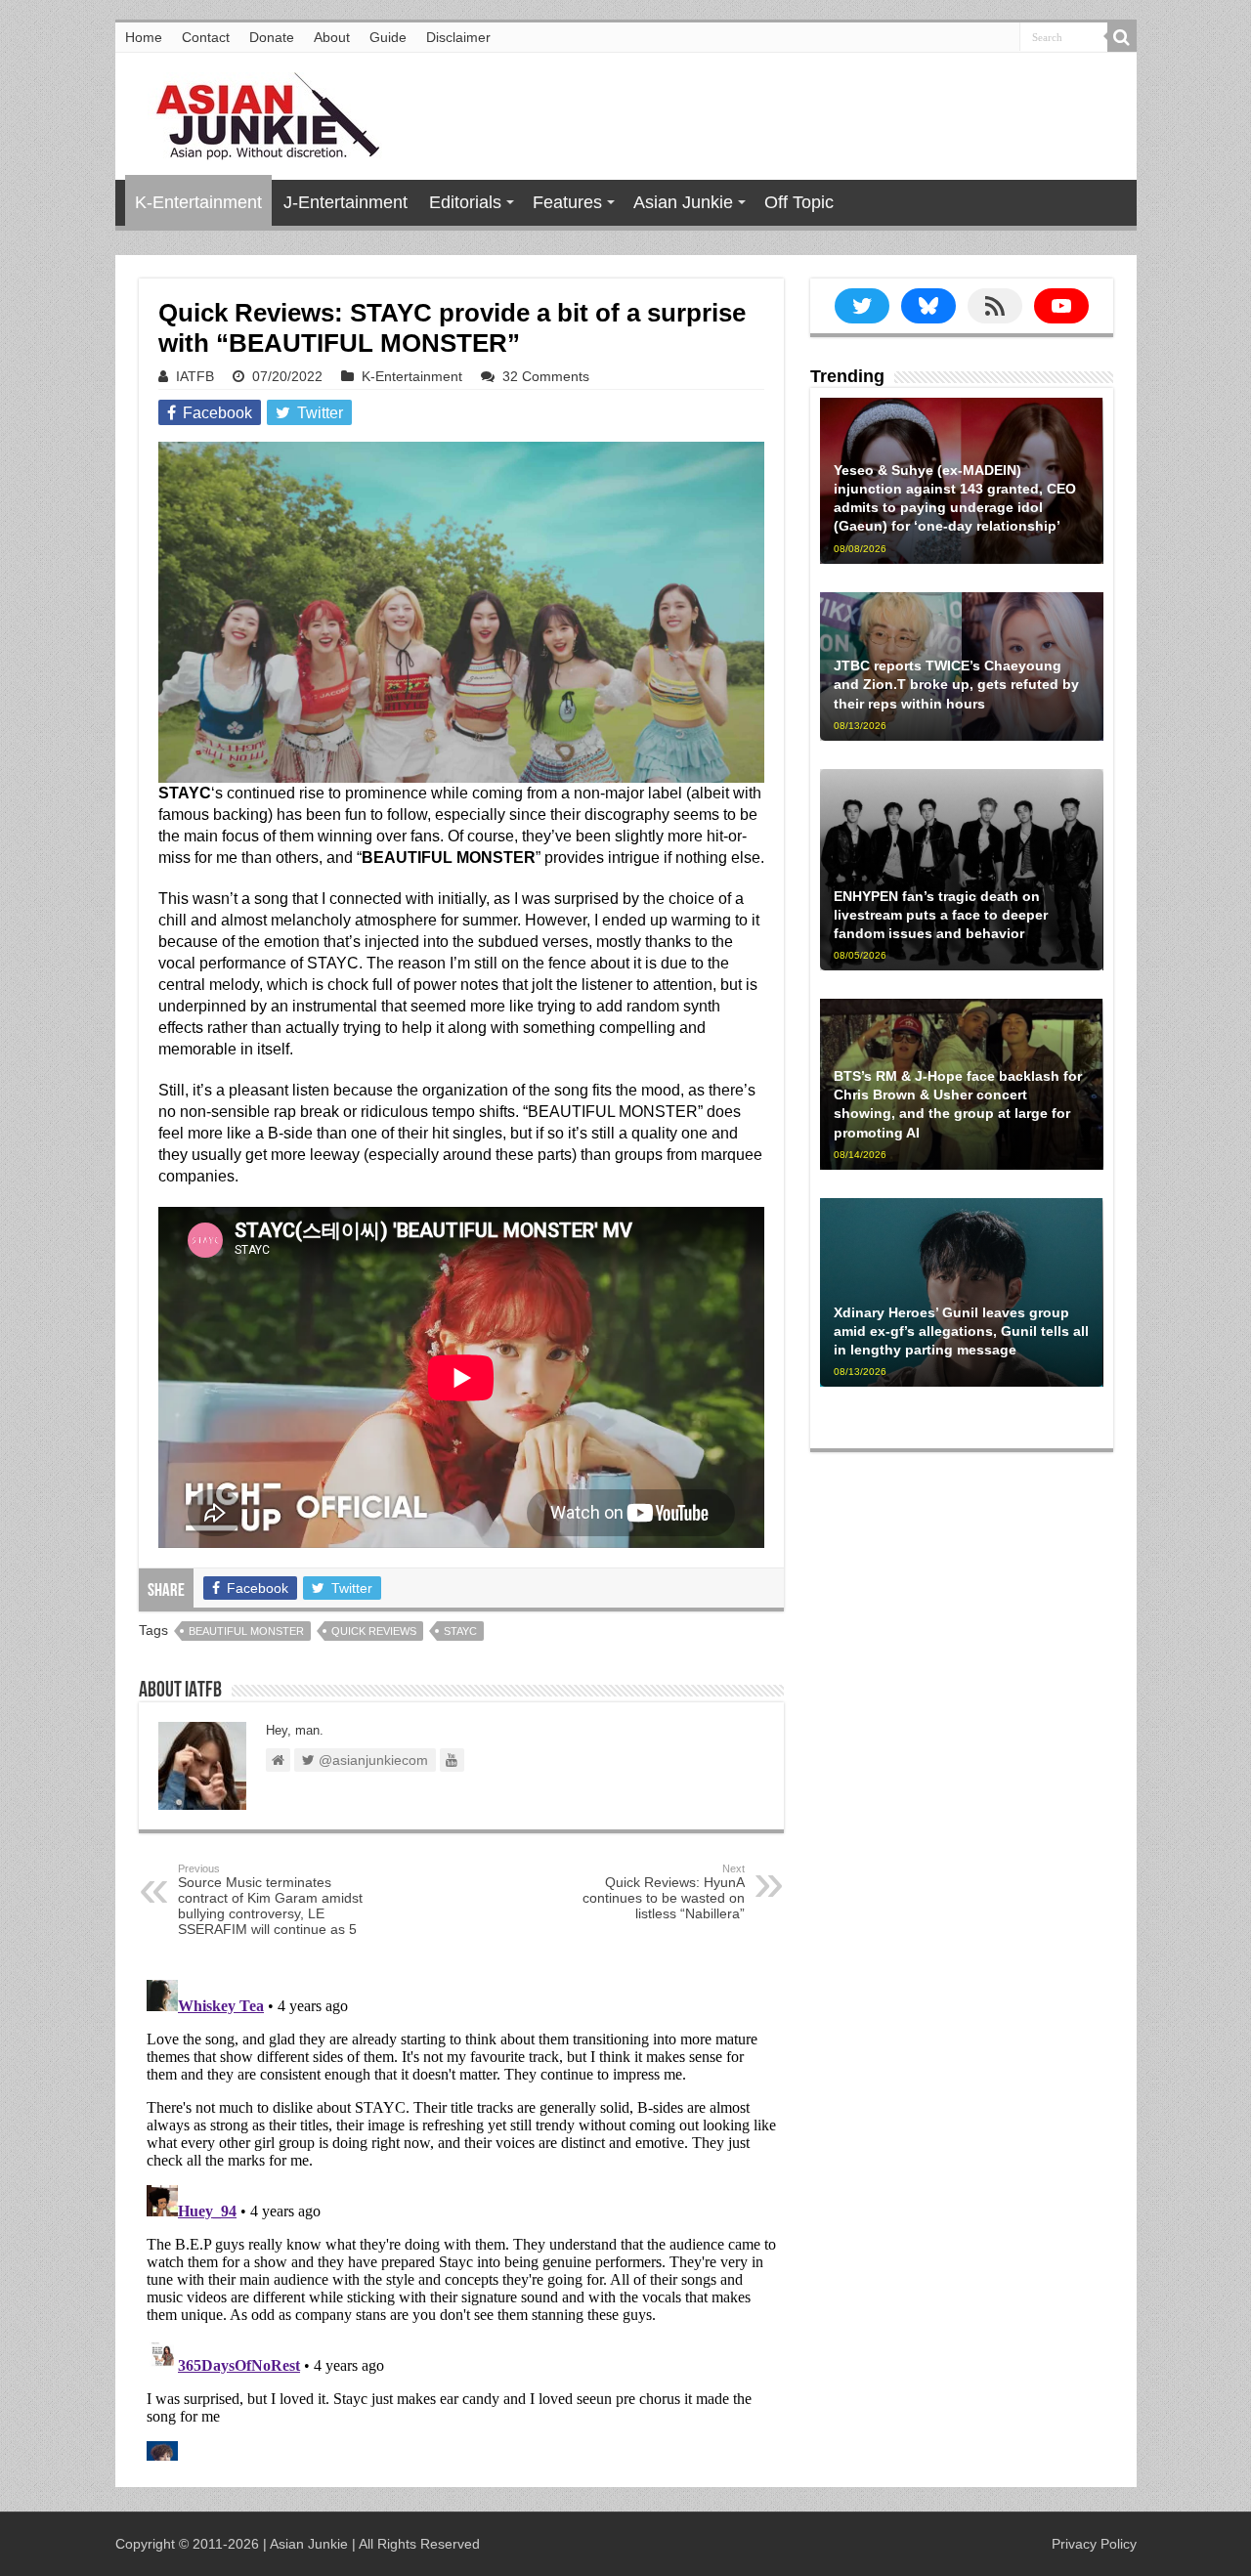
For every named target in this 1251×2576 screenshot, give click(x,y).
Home (144, 37)
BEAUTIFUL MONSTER (246, 1631)
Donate (272, 37)
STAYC (460, 1631)
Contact (206, 37)
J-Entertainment (345, 202)
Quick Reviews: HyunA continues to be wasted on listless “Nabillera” (664, 1892)
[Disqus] (461, 2216)
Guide (388, 37)
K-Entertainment (198, 202)
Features (567, 202)
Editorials (465, 202)
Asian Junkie (683, 202)
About (332, 37)
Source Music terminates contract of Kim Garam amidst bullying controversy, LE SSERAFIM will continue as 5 (270, 1900)
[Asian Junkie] (257, 112)
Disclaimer (458, 37)
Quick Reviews (374, 1631)
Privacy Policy (1094, 2544)
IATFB (195, 376)
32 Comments (546, 376)
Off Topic (799, 202)
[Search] (1122, 37)
